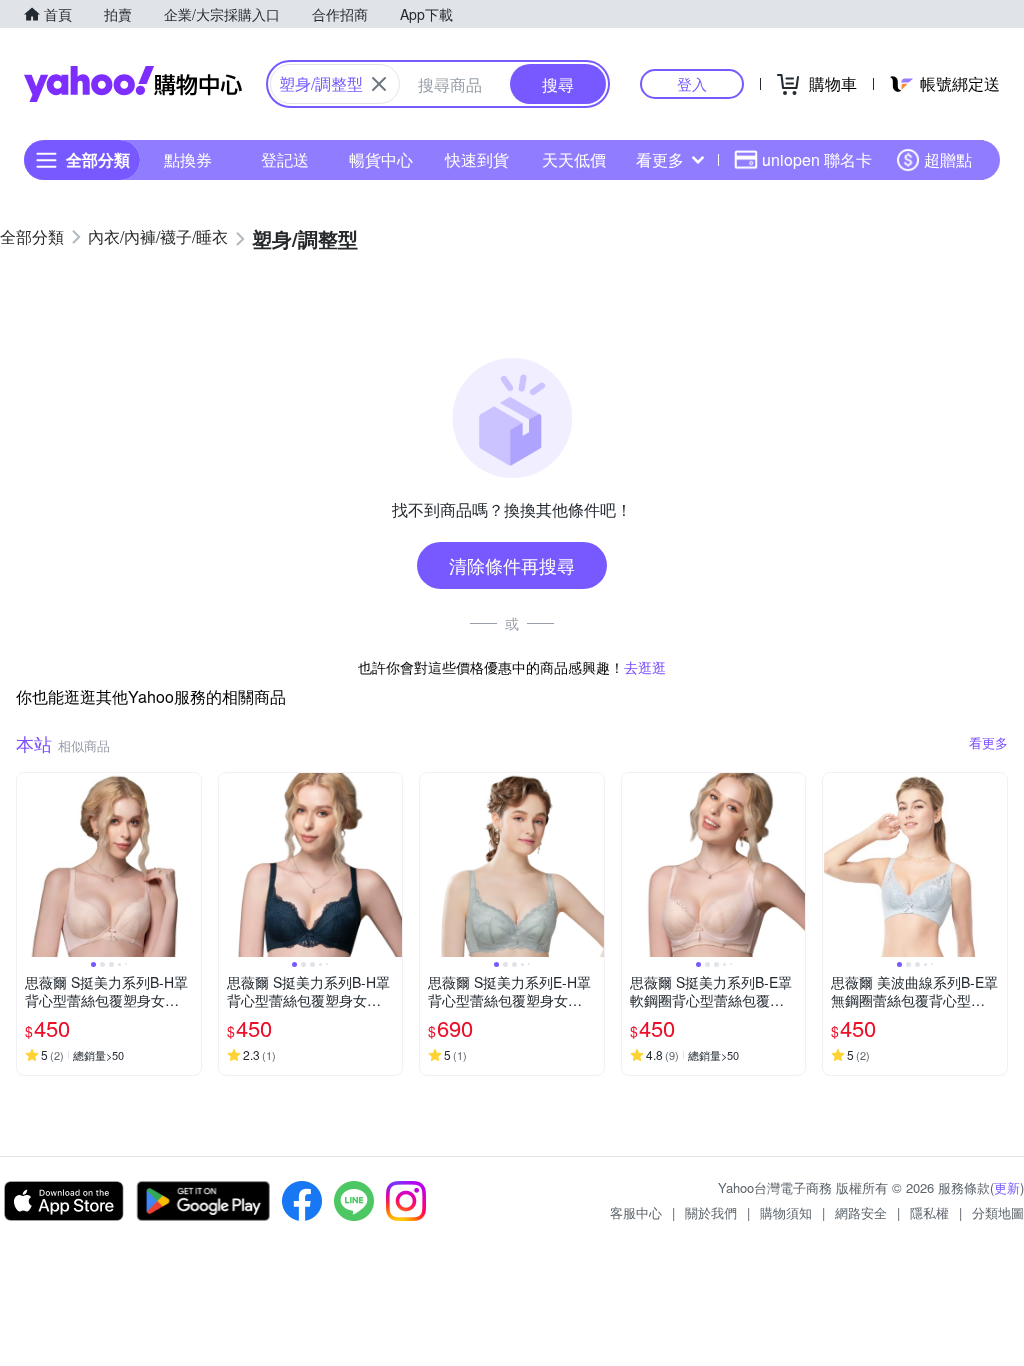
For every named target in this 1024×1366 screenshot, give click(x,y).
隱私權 (929, 1212)
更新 (1007, 1187)
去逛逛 (645, 667)
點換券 (188, 159)
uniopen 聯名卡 (817, 159)
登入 (692, 83)
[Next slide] (188, 865)
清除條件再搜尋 (512, 565)
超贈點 (948, 159)
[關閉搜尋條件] (379, 84)
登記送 (285, 159)
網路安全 (861, 1212)
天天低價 (574, 159)
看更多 (660, 159)
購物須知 (786, 1212)
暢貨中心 (381, 159)
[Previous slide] (30, 865)
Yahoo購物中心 (133, 84)
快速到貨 (477, 159)
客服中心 (636, 1212)
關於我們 (711, 1212)
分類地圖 (998, 1212)
